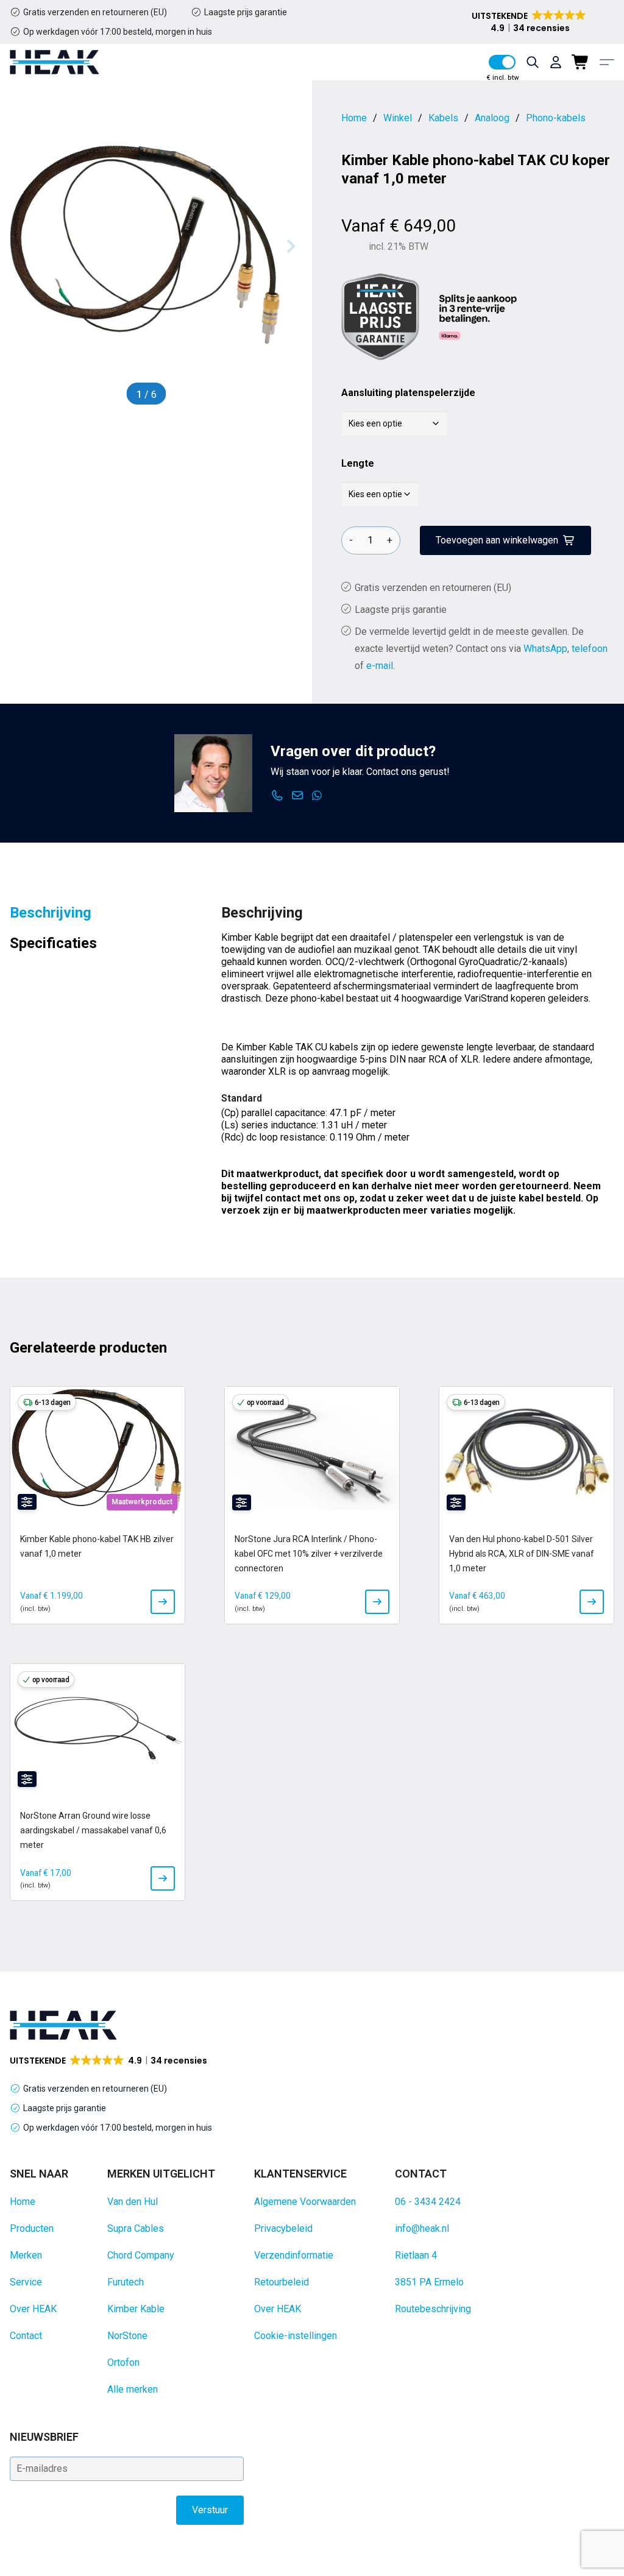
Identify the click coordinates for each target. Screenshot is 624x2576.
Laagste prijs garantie (246, 12)
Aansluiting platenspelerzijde (408, 393)
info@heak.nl (422, 2228)
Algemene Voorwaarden (305, 2202)
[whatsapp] (317, 796)
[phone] (278, 796)
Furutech (126, 2282)
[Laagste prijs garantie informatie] (380, 317)
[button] (530, 22)
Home (23, 2202)
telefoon (590, 649)
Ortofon (123, 2362)
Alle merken (133, 2389)
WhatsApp (545, 649)
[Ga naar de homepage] (55, 62)
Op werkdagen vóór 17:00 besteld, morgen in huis (118, 32)
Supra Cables (136, 2228)
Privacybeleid (283, 2228)
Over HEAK (33, 2309)
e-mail (380, 666)
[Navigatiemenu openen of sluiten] (607, 62)
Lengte (358, 463)
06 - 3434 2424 (428, 2202)
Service (26, 2282)
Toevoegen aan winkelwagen (497, 540)
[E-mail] (298, 796)
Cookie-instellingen (296, 2336)
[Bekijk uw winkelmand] (581, 62)
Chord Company (141, 2255)
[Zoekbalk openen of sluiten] (533, 62)
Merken (26, 2255)
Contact (26, 2336)
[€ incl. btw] (502, 62)
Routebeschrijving (433, 2309)
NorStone (127, 2336)
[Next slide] (290, 246)
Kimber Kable (136, 2309)
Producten (32, 2228)
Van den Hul (133, 2202)
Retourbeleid (282, 2282)
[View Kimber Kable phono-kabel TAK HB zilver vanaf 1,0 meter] (163, 1602)
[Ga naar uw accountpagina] (556, 62)
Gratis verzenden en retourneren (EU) (95, 12)
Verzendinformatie (294, 2255)
